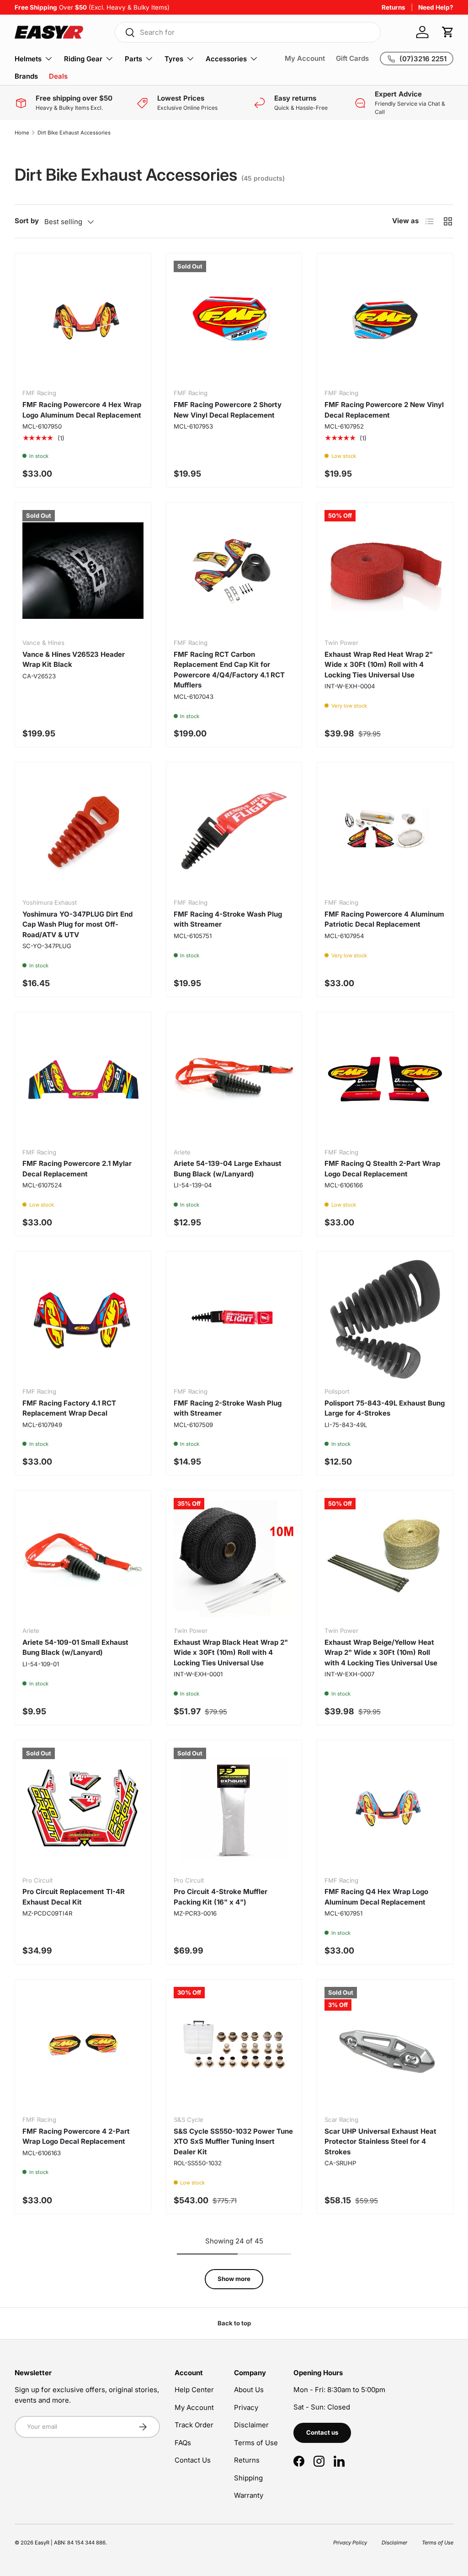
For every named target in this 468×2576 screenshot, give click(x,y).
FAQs (183, 2443)
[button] (448, 32)
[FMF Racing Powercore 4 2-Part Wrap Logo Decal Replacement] (83, 2047)
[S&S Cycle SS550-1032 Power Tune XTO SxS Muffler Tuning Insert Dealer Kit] (234, 2047)
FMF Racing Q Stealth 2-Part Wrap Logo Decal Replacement (382, 1169)
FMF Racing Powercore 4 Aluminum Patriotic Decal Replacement (384, 919)
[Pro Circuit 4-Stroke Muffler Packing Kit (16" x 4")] (234, 1808)
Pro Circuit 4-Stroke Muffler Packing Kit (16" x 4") (221, 1897)
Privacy (246, 2407)
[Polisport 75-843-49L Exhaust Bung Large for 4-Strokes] (385, 1319)
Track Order (194, 2425)
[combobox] (248, 32)
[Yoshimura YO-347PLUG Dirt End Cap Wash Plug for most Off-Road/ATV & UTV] (83, 830)
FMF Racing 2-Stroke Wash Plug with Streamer (228, 1408)
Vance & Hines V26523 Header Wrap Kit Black (74, 660)
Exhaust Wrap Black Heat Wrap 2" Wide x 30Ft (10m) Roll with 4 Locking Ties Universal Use (231, 1653)
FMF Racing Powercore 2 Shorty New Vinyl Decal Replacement (228, 410)
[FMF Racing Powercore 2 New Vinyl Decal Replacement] (385, 321)
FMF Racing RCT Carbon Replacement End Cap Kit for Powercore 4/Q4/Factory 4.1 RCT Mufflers (229, 670)
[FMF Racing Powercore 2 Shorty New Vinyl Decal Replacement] (234, 321)
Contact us (322, 2432)
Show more (234, 2279)
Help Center (194, 2390)
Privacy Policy (350, 2543)
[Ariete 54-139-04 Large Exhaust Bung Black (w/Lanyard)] (234, 1080)
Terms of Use (256, 2443)
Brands (26, 76)
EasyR (42, 2543)
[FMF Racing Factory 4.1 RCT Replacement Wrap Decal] (83, 1319)
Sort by (27, 221)
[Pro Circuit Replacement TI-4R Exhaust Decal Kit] (83, 1808)
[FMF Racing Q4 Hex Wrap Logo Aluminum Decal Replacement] (385, 1808)
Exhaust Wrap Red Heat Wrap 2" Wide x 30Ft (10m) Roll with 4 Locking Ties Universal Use (379, 665)
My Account (305, 58)
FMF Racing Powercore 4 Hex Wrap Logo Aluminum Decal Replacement (82, 410)
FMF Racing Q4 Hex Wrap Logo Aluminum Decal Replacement (376, 1897)
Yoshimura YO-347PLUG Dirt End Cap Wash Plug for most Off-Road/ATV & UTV (77, 924)
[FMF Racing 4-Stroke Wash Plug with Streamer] (234, 830)
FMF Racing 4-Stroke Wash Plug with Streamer (228, 919)
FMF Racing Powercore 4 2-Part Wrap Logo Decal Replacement (76, 2136)
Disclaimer (251, 2425)
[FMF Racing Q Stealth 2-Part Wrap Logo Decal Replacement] (385, 1080)
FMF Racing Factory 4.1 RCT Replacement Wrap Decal (69, 1408)
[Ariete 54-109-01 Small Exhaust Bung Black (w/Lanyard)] (83, 1559)
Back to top (234, 2323)
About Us (249, 2390)
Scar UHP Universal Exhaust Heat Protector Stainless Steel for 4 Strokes (380, 2141)
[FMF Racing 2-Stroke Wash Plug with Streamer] (234, 1319)
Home (22, 133)
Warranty (249, 2495)
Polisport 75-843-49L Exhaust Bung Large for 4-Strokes (385, 1408)
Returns (394, 7)
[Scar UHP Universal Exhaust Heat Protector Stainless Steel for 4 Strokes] (385, 2047)
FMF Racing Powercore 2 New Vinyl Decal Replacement (384, 410)
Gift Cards (352, 58)
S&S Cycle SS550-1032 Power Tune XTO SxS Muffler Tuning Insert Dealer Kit (233, 2141)
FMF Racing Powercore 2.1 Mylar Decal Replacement (77, 1169)
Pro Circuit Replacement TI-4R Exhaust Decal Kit (74, 1897)
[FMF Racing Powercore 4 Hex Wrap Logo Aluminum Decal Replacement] (83, 321)
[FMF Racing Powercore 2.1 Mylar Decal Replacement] (83, 1080)
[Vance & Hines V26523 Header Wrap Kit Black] (83, 571)
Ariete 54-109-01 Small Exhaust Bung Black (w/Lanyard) (75, 1648)
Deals (58, 76)
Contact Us (193, 2460)
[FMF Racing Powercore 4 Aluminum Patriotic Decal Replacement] (385, 830)
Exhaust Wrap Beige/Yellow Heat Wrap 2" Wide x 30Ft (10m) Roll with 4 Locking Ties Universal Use (381, 1653)
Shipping (248, 2478)
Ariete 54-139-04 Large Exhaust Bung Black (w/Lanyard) (228, 1169)
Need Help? (436, 7)
